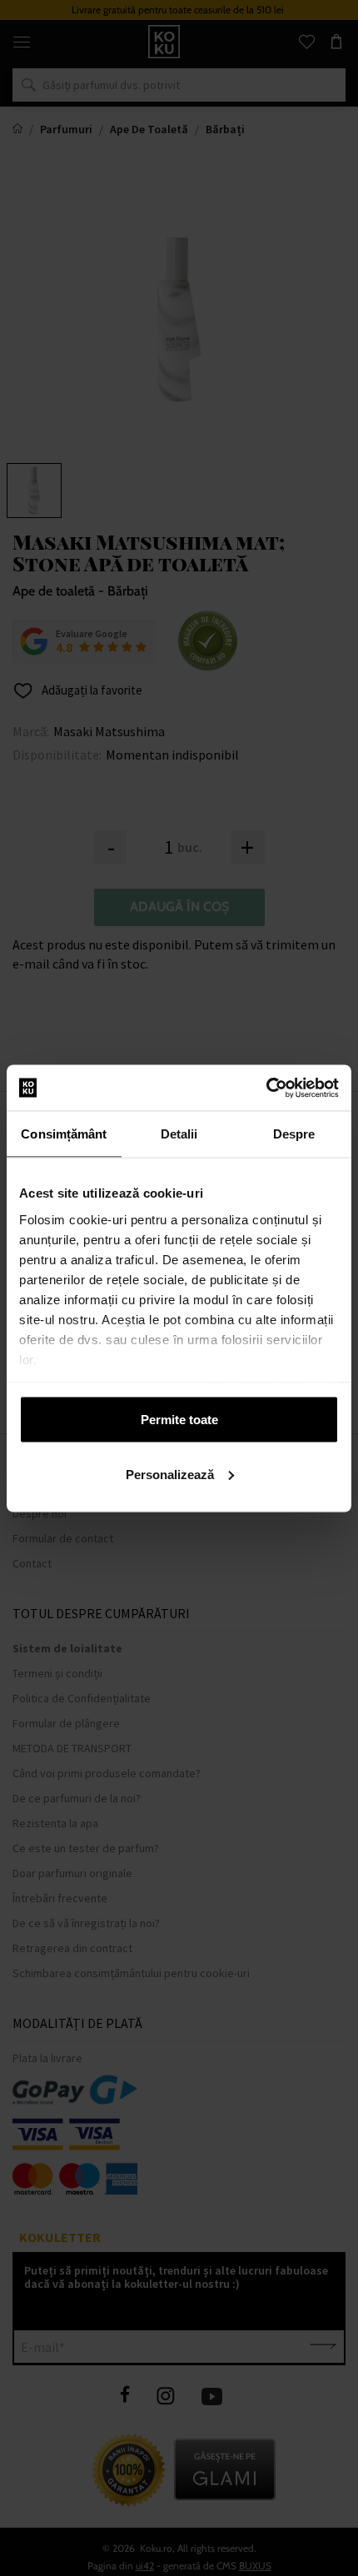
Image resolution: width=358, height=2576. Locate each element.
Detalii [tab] (179, 1134)
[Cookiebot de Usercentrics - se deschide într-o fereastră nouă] (266, 1088)
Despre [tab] (294, 1134)
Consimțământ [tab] (64, 1134)
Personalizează (170, 1474)
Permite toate (179, 1420)
